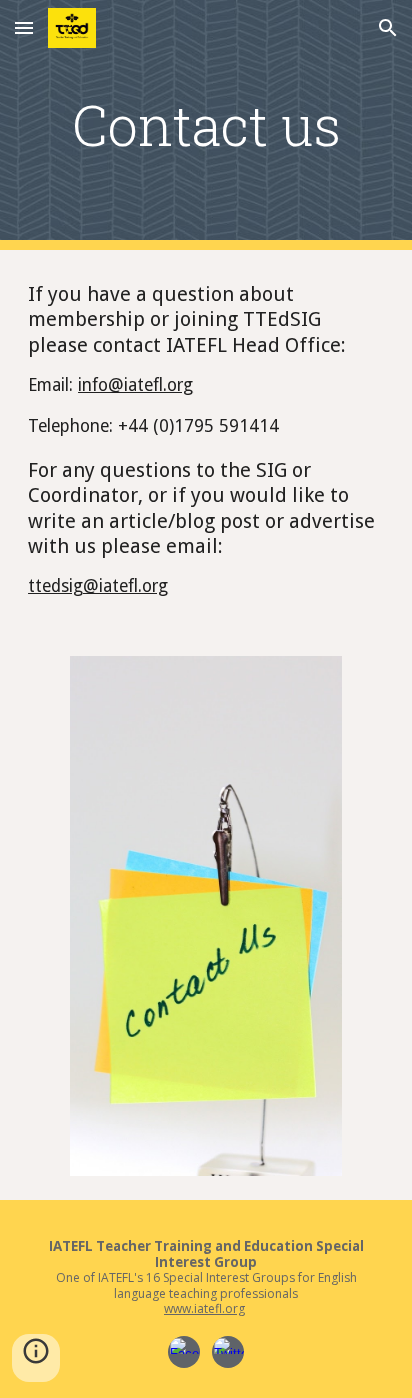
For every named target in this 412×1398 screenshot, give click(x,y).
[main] (206, 125)
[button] (24, 27)
